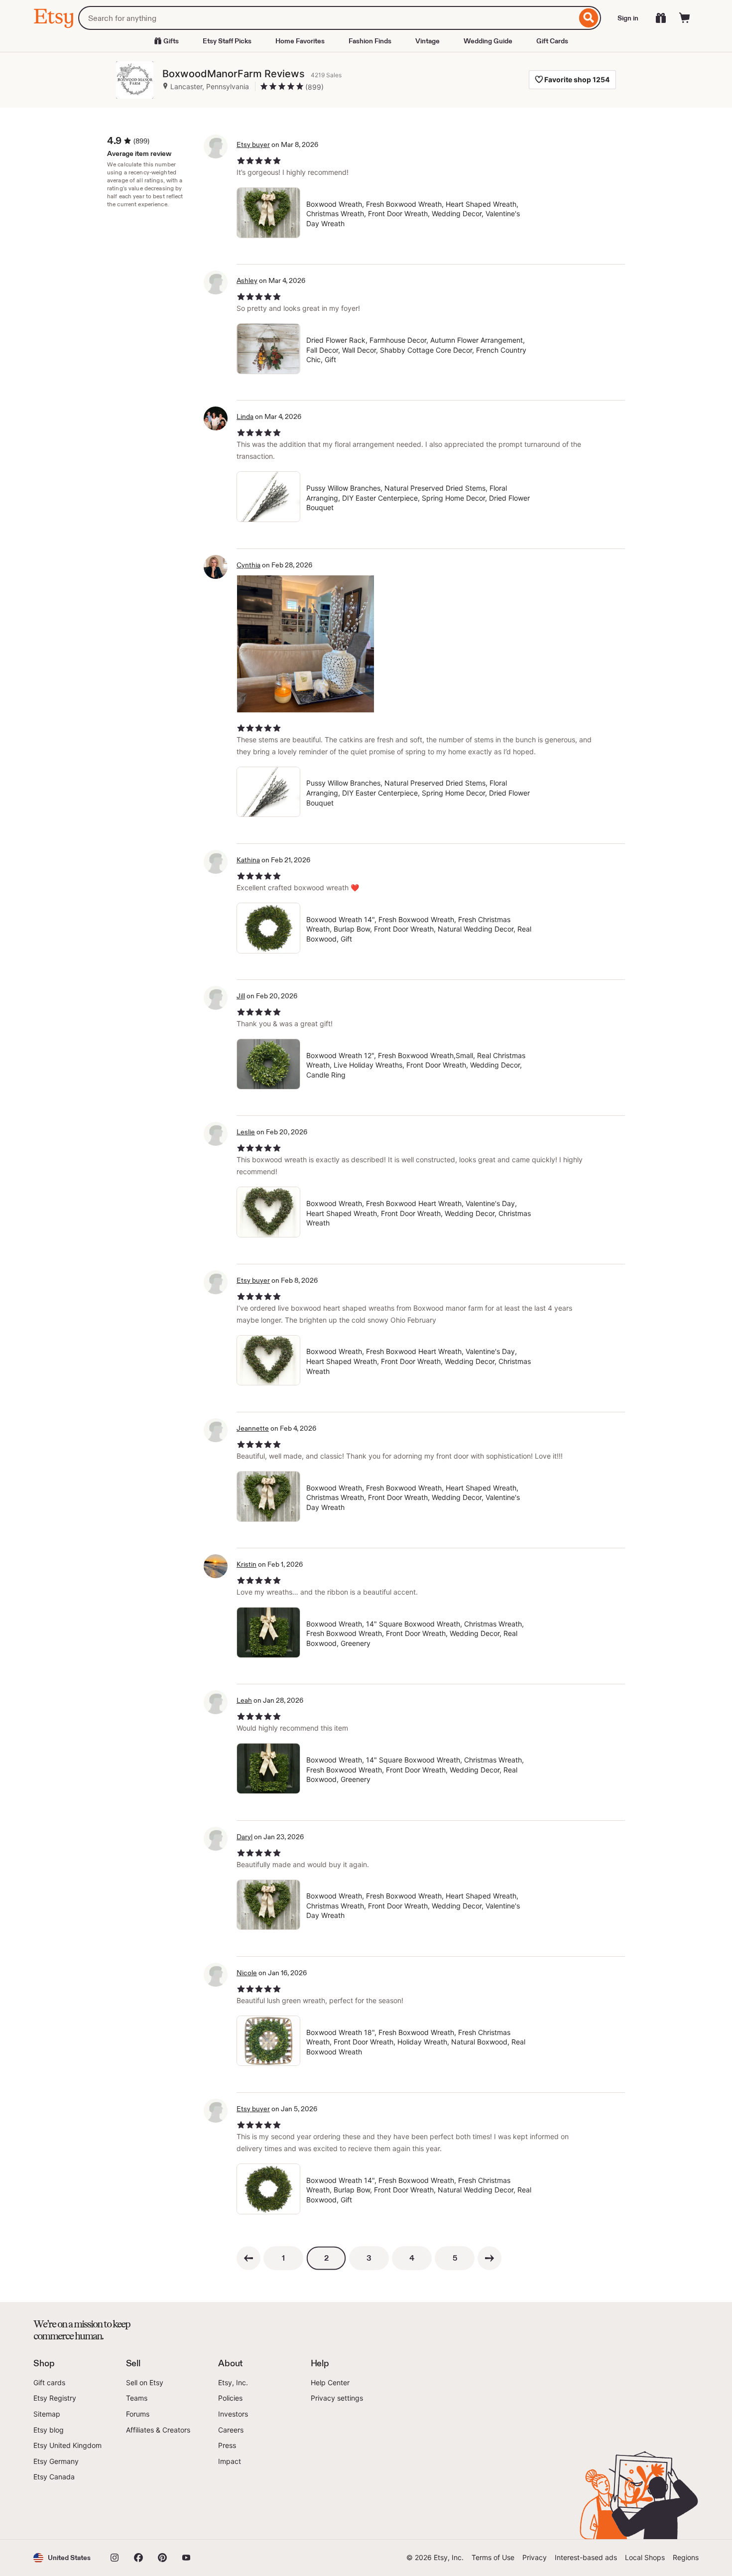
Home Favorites (300, 41)
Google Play (142, 2511)
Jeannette (253, 1428)
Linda (245, 416)
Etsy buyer (253, 144)
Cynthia (248, 565)
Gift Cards (552, 41)
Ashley (247, 280)
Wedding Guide (488, 41)
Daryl (244, 1837)
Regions (686, 2557)
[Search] (589, 18)
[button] (62, 2558)
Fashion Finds (370, 41)
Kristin (246, 1564)
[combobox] (327, 18)
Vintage (427, 41)
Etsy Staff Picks (227, 41)
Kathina (248, 860)
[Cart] (685, 18)
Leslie (246, 1132)
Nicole (247, 1973)
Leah (244, 1700)
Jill (241, 996)
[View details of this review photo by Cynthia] (305, 644)
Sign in (628, 18)
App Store (67, 2511)
